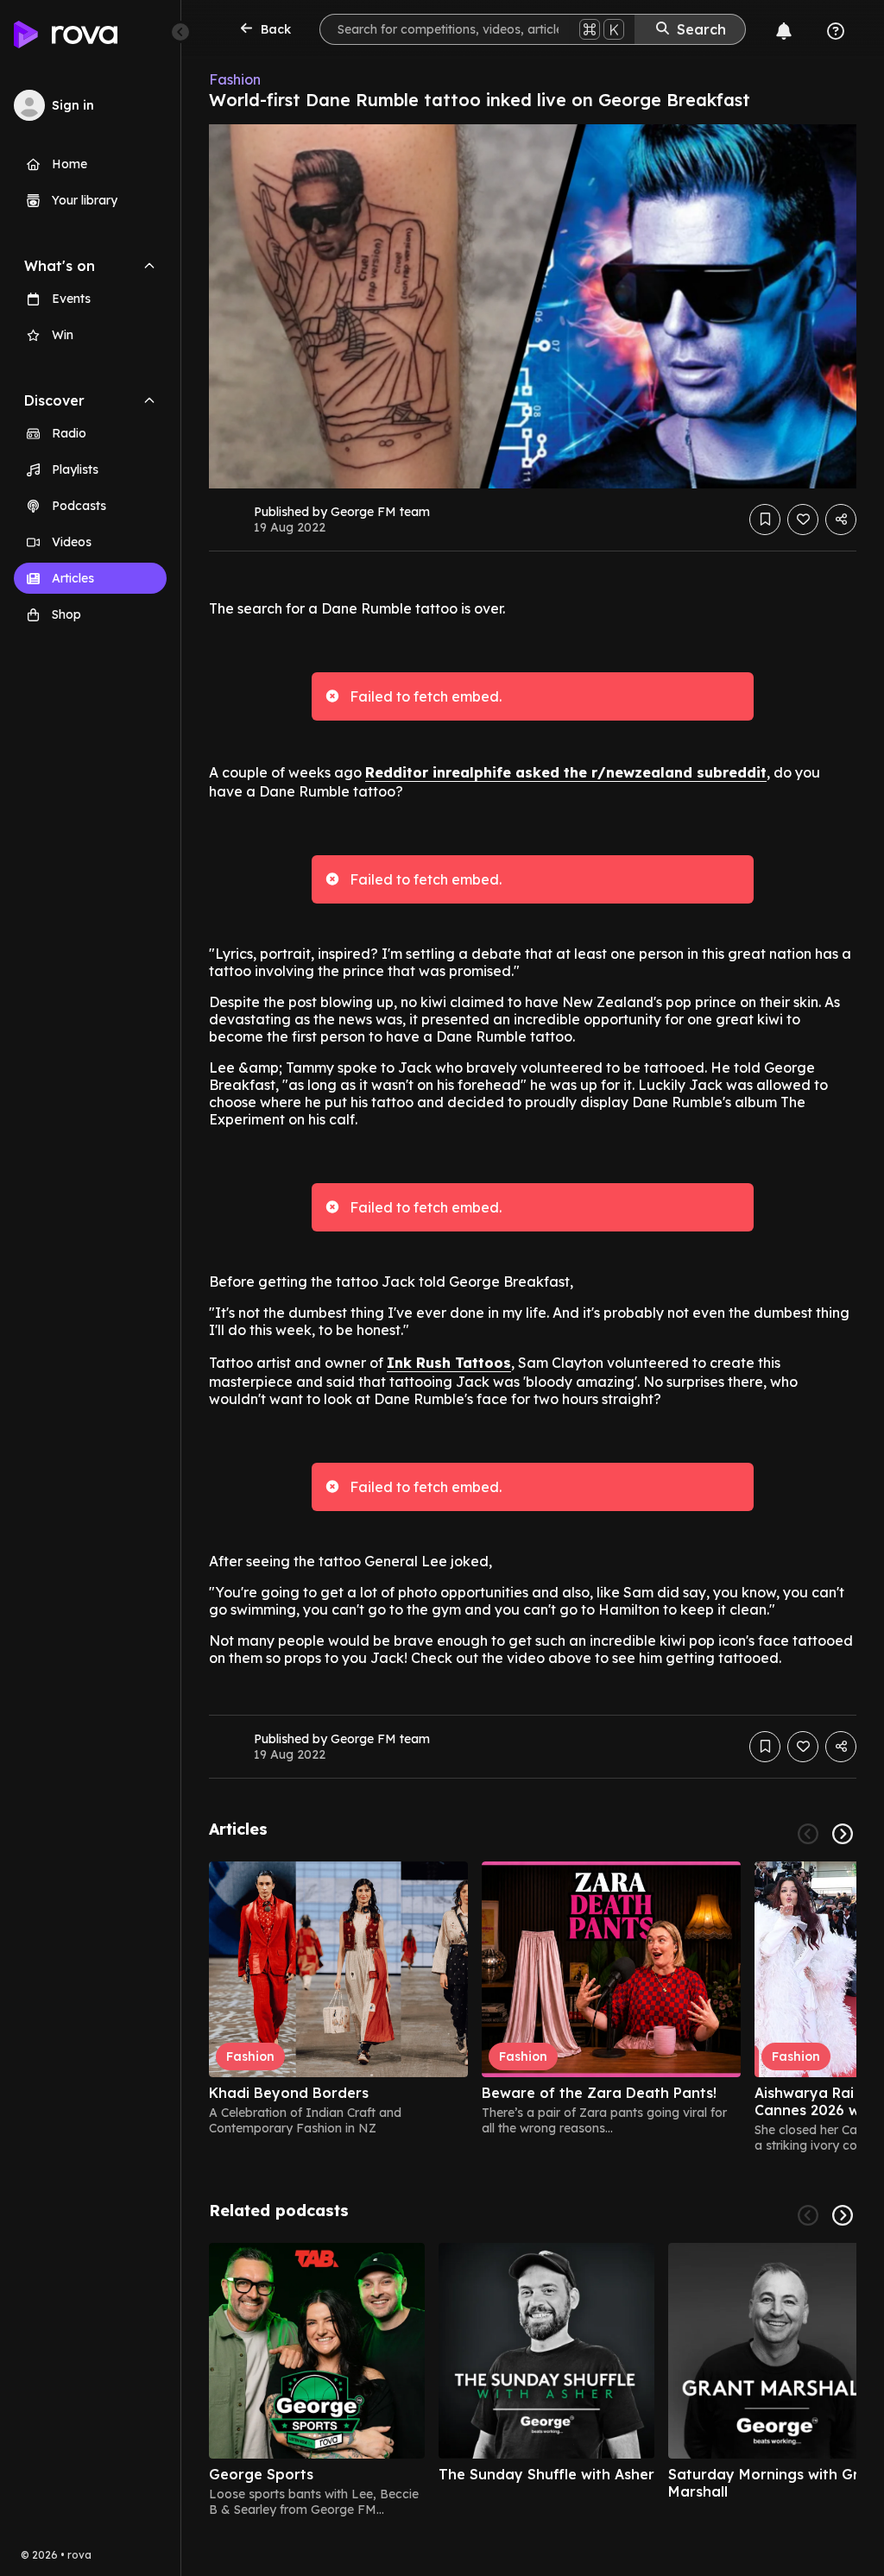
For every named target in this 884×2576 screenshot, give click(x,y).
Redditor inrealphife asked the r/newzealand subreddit (566, 772)
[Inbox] (784, 31)
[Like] (803, 520)
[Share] (841, 520)
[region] (533, 2007)
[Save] (765, 520)
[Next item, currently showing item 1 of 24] (843, 1834)
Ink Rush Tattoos (449, 1363)
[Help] (836, 31)
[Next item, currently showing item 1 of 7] (843, 2215)
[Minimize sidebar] (180, 32)
